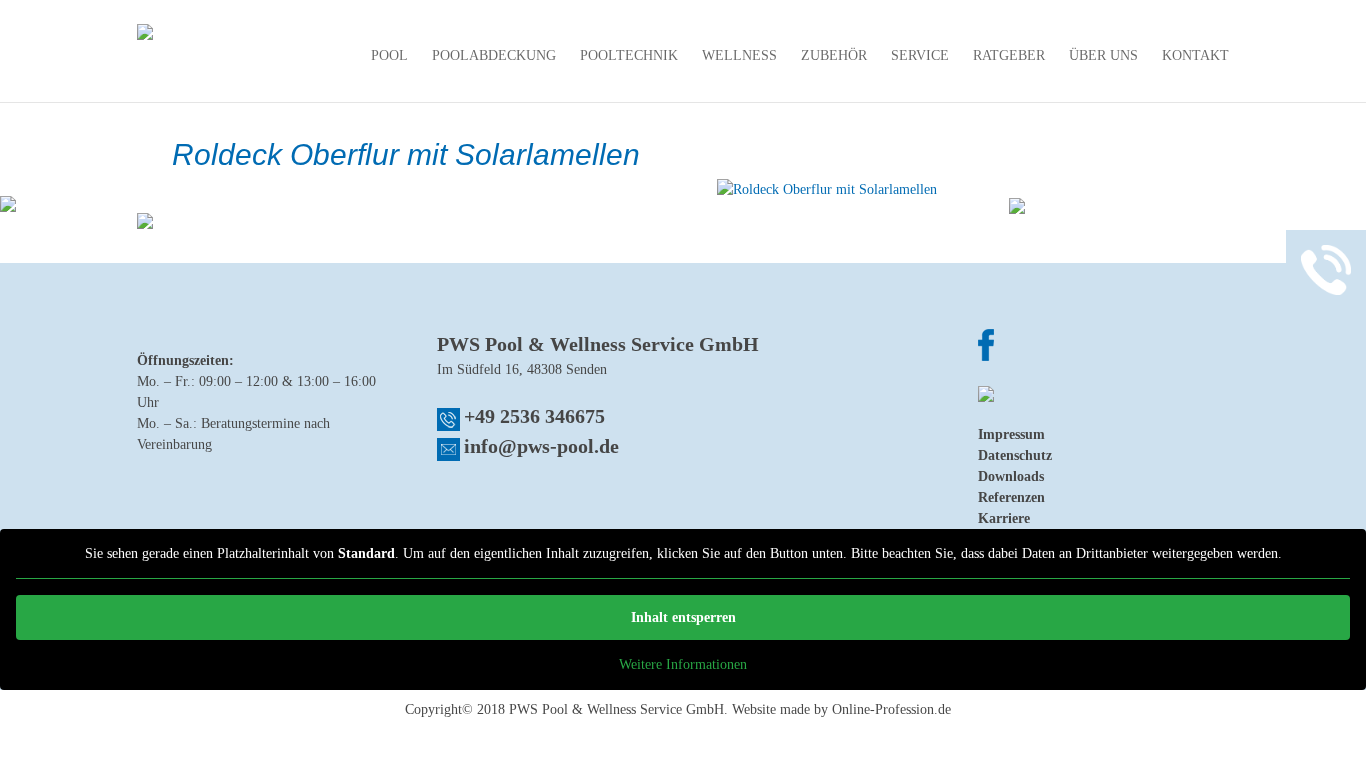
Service (920, 56)
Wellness (739, 56)
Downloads (1011, 476)
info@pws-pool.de (541, 446)
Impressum (1011, 434)
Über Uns (1103, 56)
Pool (389, 56)
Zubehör (834, 56)
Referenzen (1011, 497)
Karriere (1004, 518)
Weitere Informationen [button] (683, 664)
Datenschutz (1015, 455)
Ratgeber (1009, 56)
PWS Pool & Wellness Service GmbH (616, 709)
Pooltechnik (629, 56)
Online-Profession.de (891, 709)
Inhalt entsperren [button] (683, 617)
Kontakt (1195, 56)
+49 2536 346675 (534, 416)
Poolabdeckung (494, 56)
